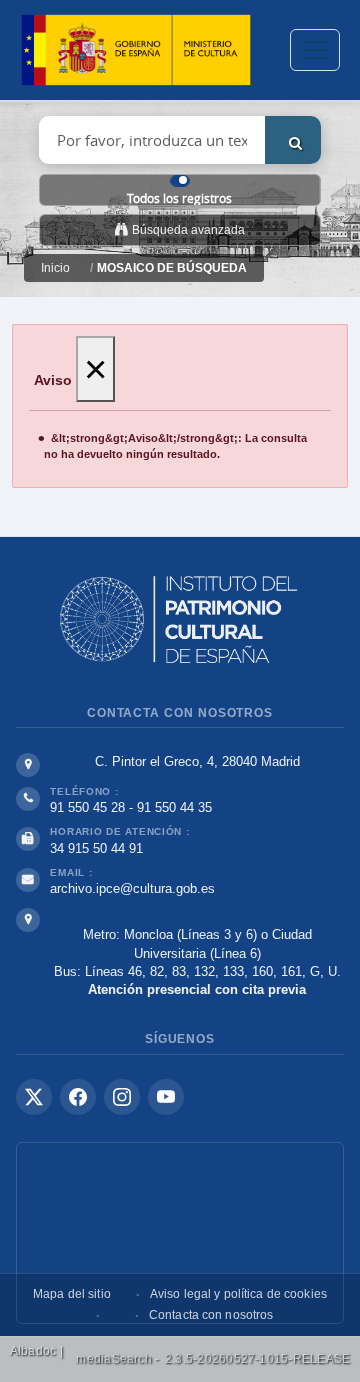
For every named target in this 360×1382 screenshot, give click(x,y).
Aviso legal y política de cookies (238, 1294)
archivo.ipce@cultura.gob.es (132, 888)
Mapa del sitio (72, 1294)
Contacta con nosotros (211, 1315)
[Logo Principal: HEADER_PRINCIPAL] (136, 50)
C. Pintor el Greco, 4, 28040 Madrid (197, 761)
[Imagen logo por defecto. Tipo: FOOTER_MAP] (180, 1233)
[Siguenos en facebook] (78, 1097)
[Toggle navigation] (315, 50)
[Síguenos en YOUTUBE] (166, 1097)
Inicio (55, 268)
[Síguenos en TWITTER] (34, 1097)
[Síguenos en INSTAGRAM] (122, 1097)
